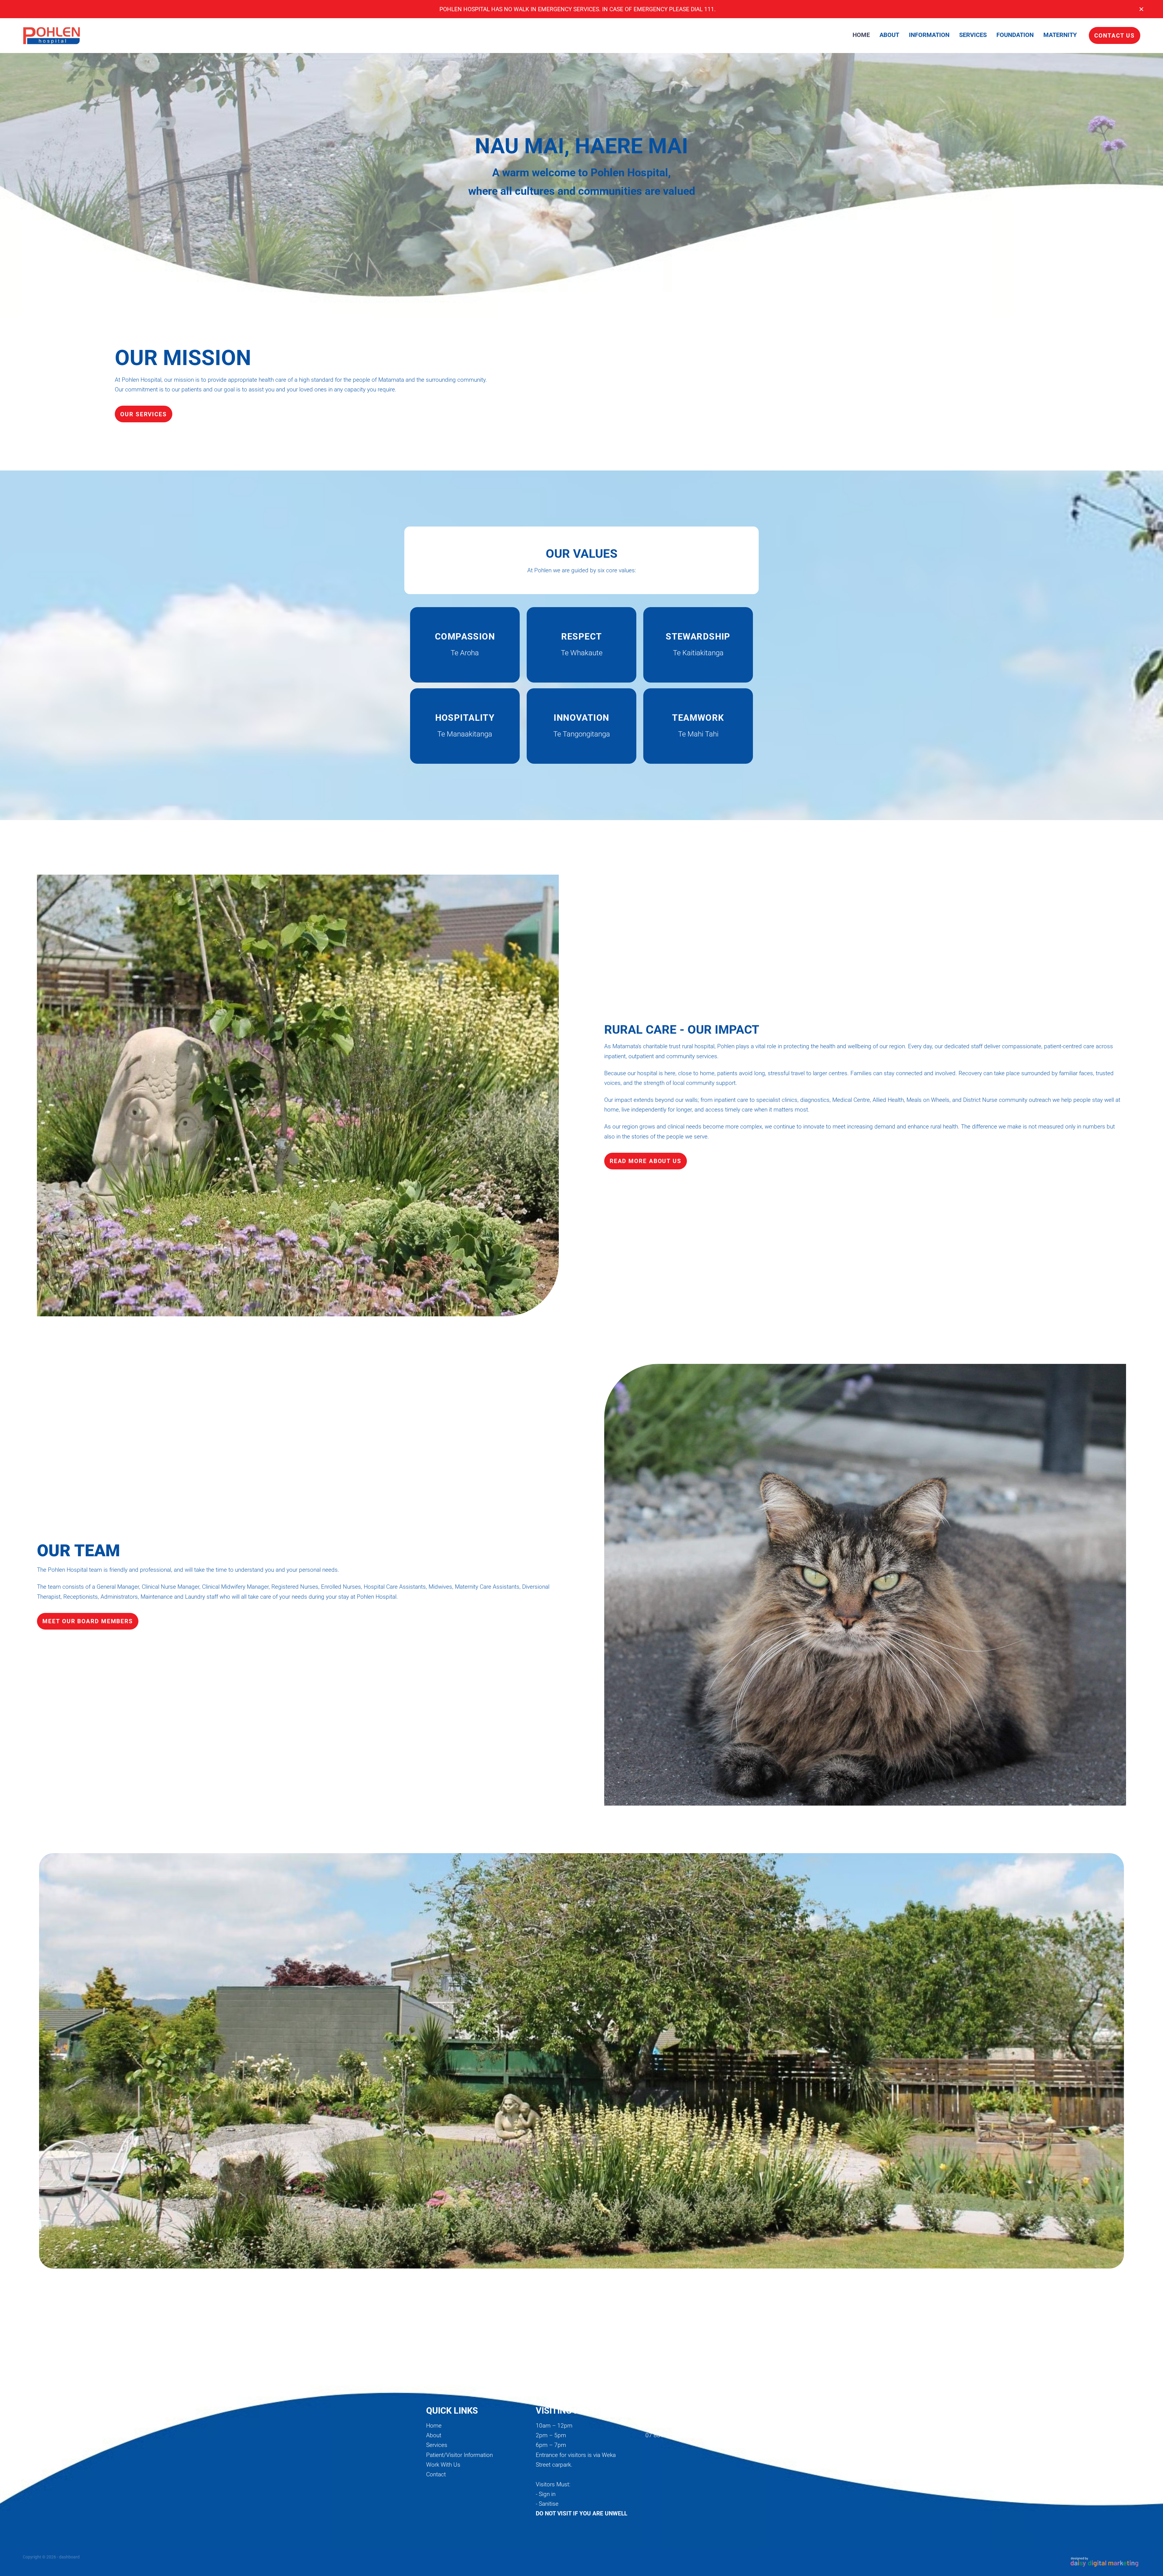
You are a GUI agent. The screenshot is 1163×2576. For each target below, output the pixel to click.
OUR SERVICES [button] (144, 414)
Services (437, 2445)
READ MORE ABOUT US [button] (646, 1161)
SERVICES (973, 35)
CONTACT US (1115, 35)
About (434, 2435)
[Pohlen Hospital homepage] (134, 35)
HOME (861, 35)
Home (434, 2425)
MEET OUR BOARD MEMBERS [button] (88, 1621)
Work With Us (443, 2464)
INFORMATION (929, 35)
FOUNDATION (1015, 35)
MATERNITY (1060, 35)
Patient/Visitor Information (459, 2455)
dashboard (69, 2557)
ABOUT (889, 35)
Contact (436, 2474)
